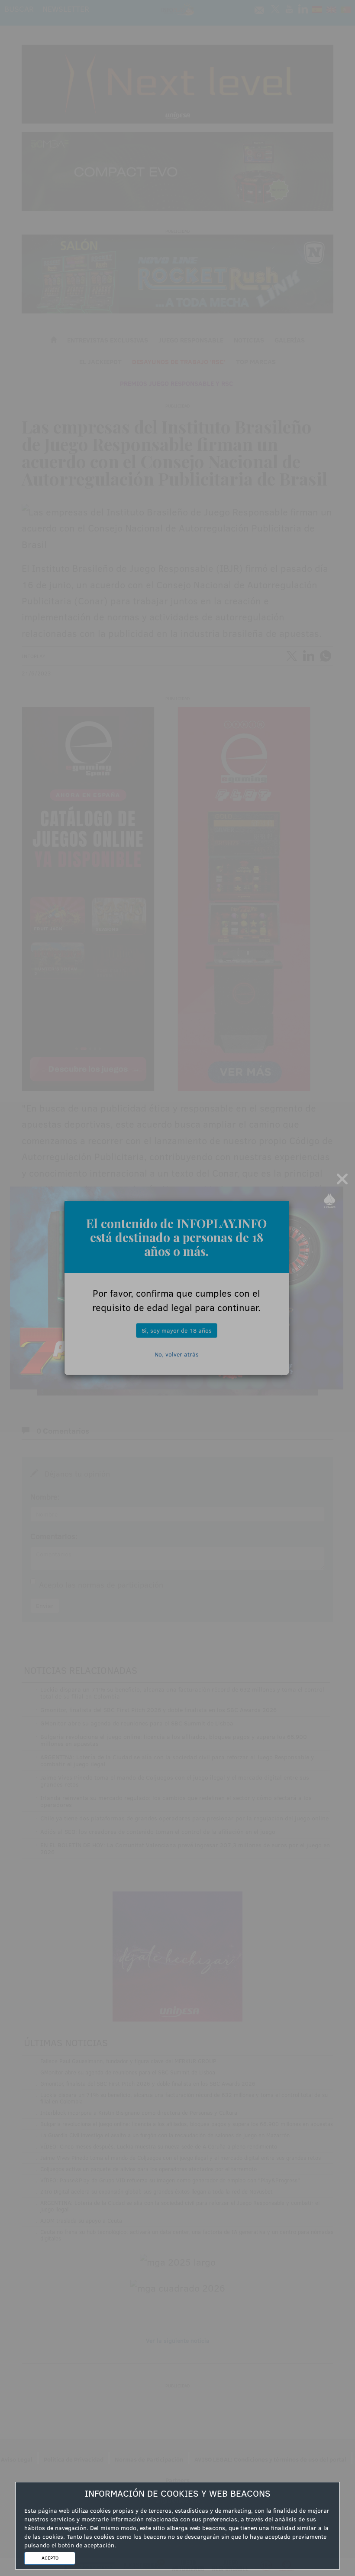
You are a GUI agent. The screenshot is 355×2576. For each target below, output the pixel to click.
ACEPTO (50, 2558)
